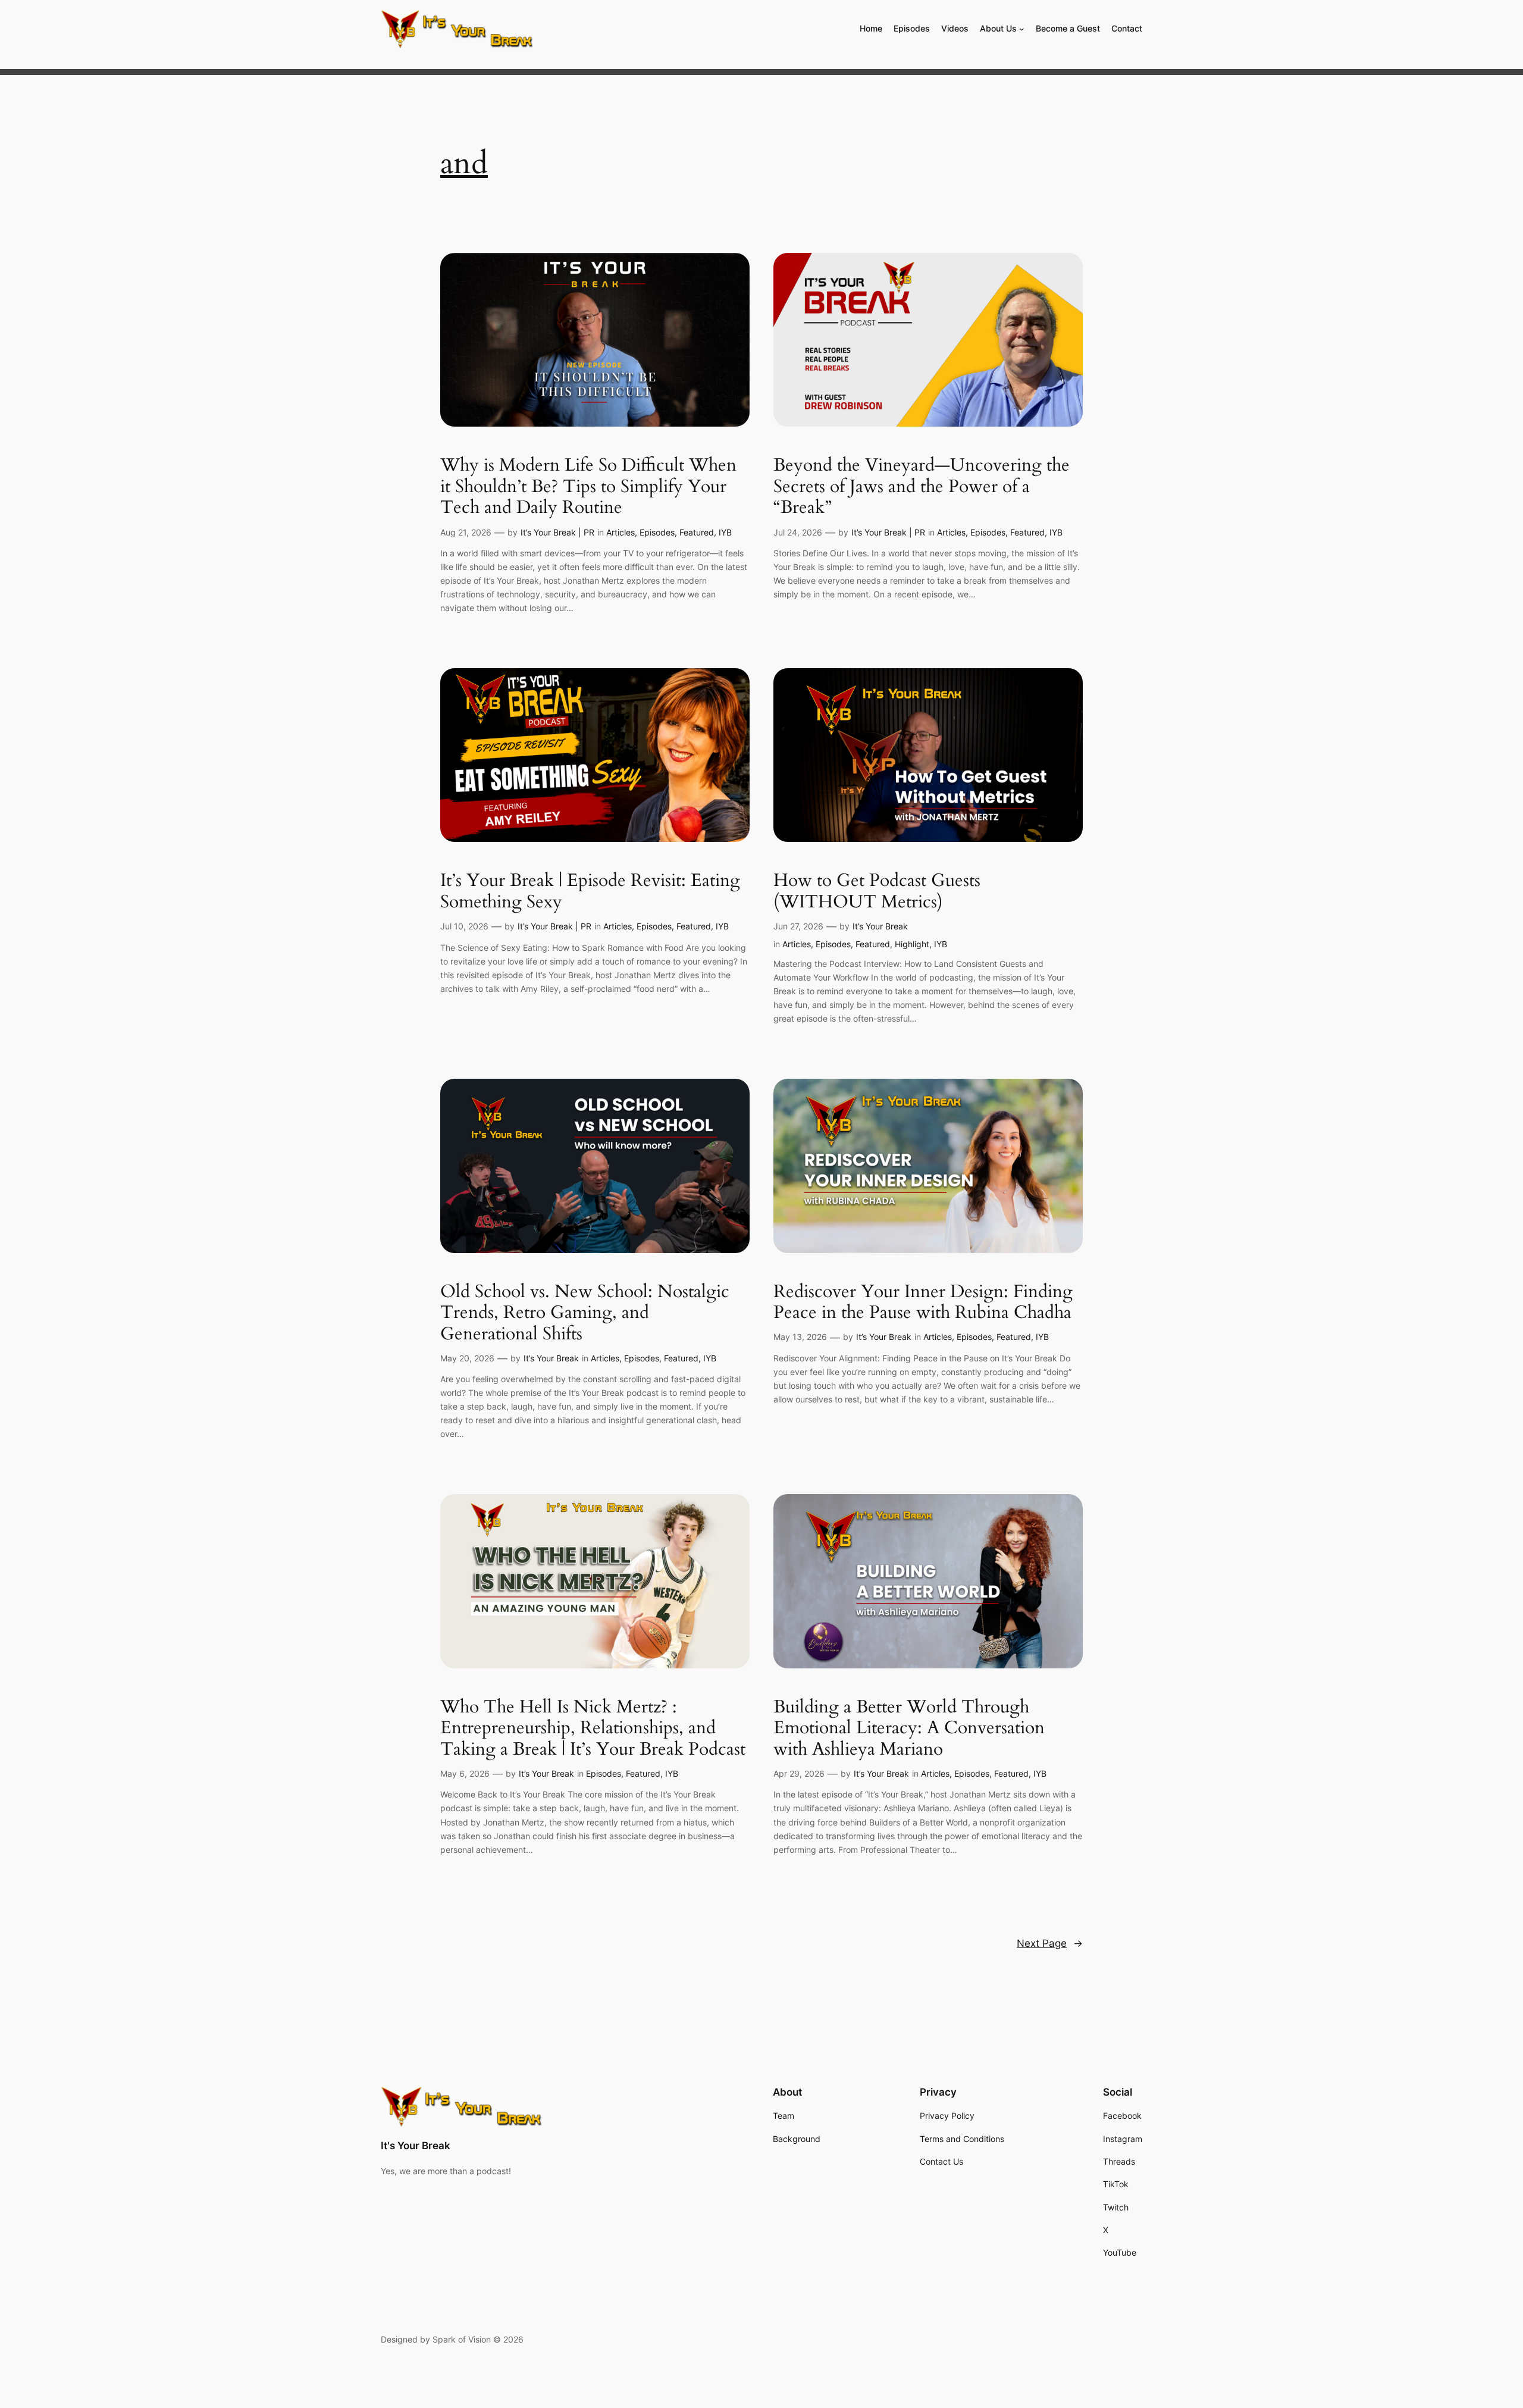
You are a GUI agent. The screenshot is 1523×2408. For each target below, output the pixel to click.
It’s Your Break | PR (557, 532)
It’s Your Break (880, 926)
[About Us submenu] (1022, 29)
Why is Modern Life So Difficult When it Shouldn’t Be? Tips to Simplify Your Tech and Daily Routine (588, 487)
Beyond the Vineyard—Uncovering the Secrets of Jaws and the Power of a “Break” (922, 487)
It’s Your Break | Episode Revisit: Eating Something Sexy (590, 892)
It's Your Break (416, 2146)
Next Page (1050, 1943)
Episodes (657, 532)
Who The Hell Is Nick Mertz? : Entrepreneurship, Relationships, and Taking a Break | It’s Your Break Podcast (593, 1729)
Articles (621, 532)
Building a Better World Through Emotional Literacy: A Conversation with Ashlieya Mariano (909, 1729)
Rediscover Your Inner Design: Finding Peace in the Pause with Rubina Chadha (923, 1303)
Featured (697, 532)
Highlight (912, 944)
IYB (725, 532)
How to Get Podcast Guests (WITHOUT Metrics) (877, 892)
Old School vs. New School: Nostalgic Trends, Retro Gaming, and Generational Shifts (585, 1313)
